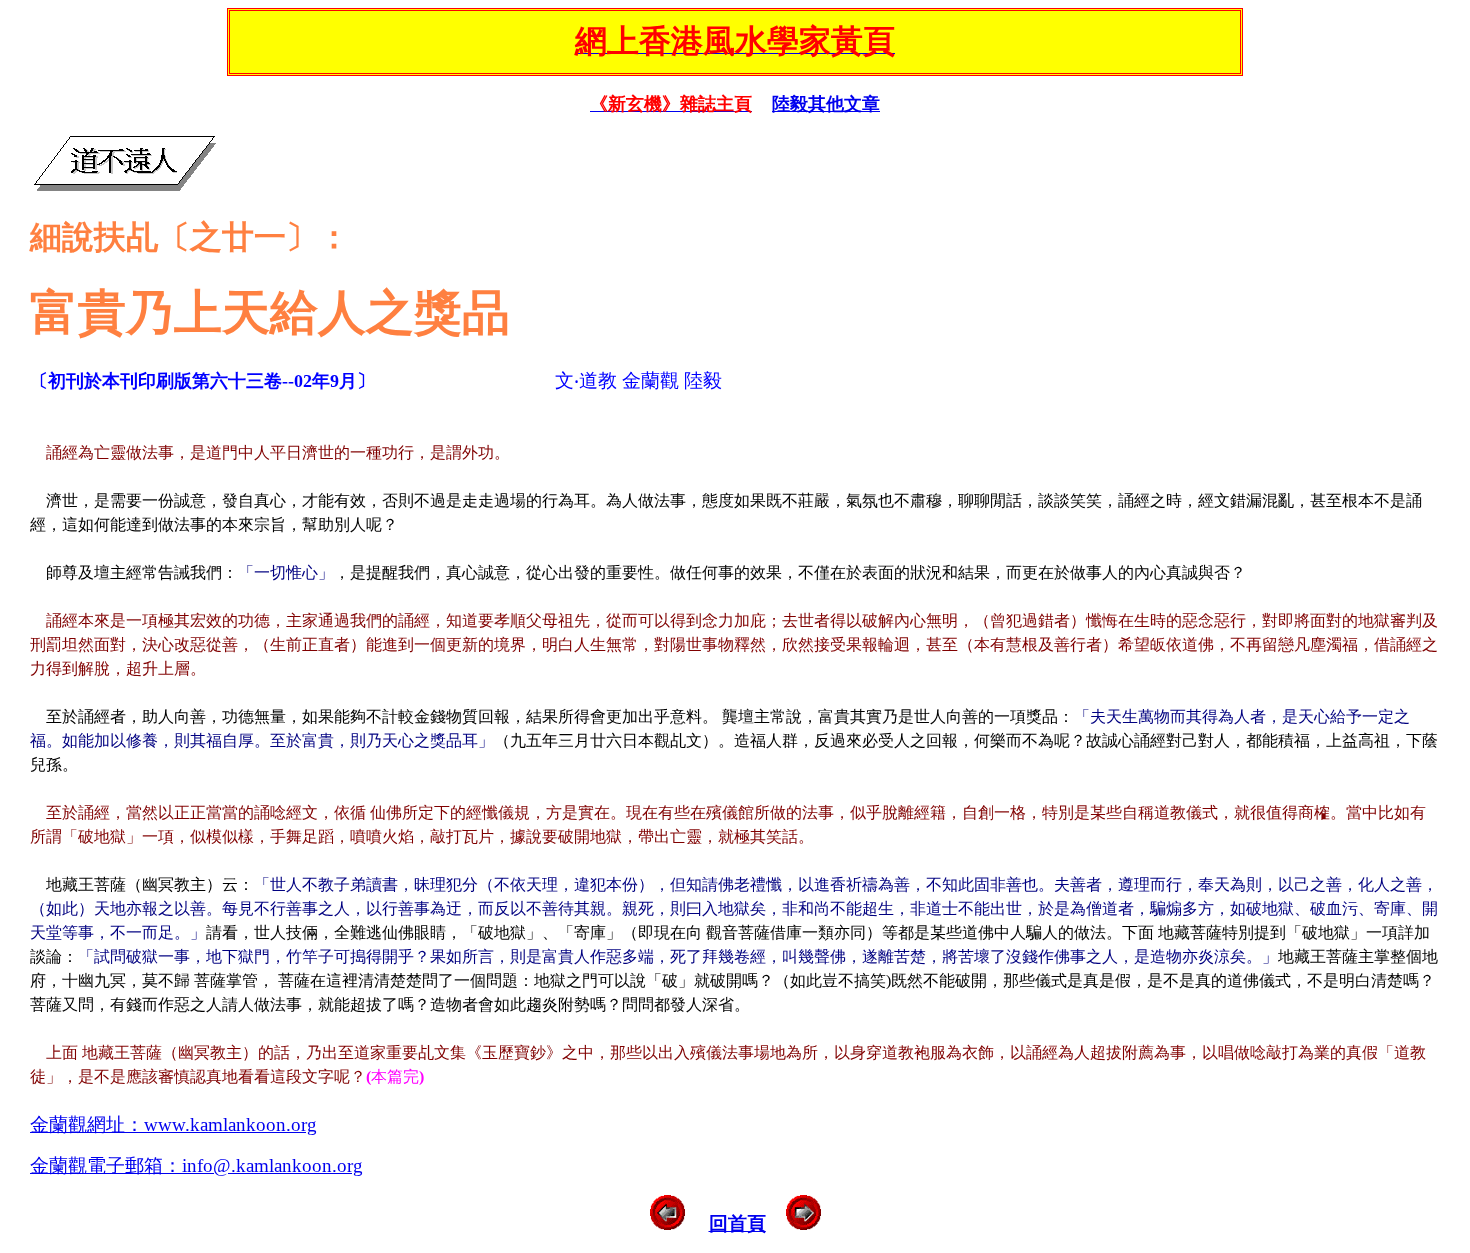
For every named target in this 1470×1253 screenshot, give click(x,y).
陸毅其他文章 (826, 104)
